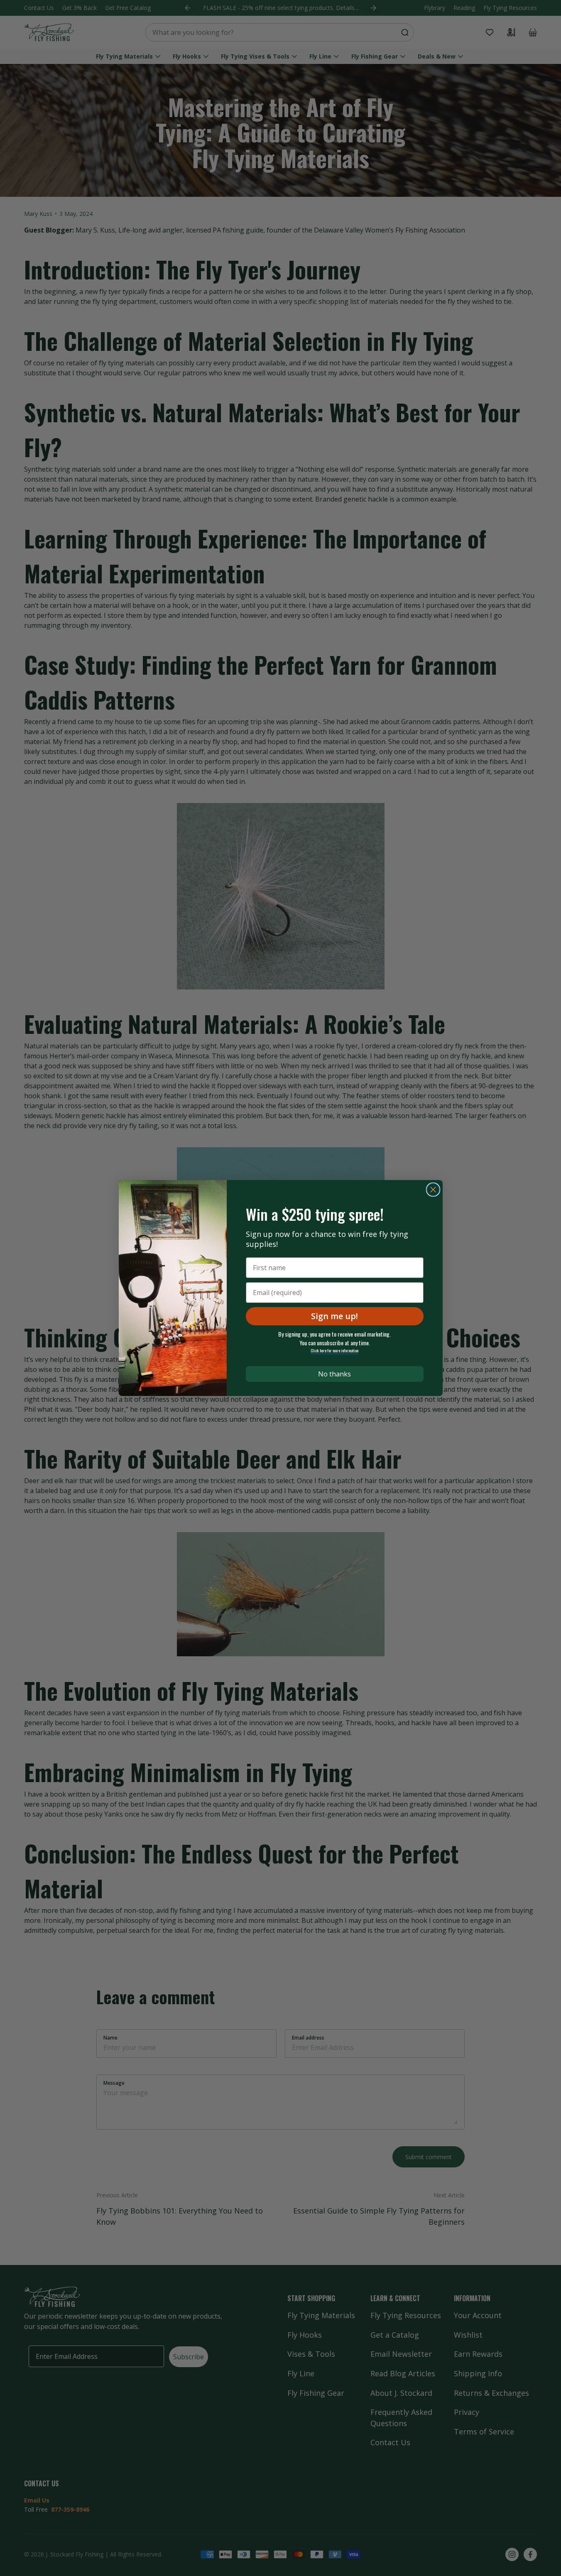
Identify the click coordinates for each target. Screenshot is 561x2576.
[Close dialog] (433, 1190)
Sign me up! (334, 1316)
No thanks (334, 1374)
